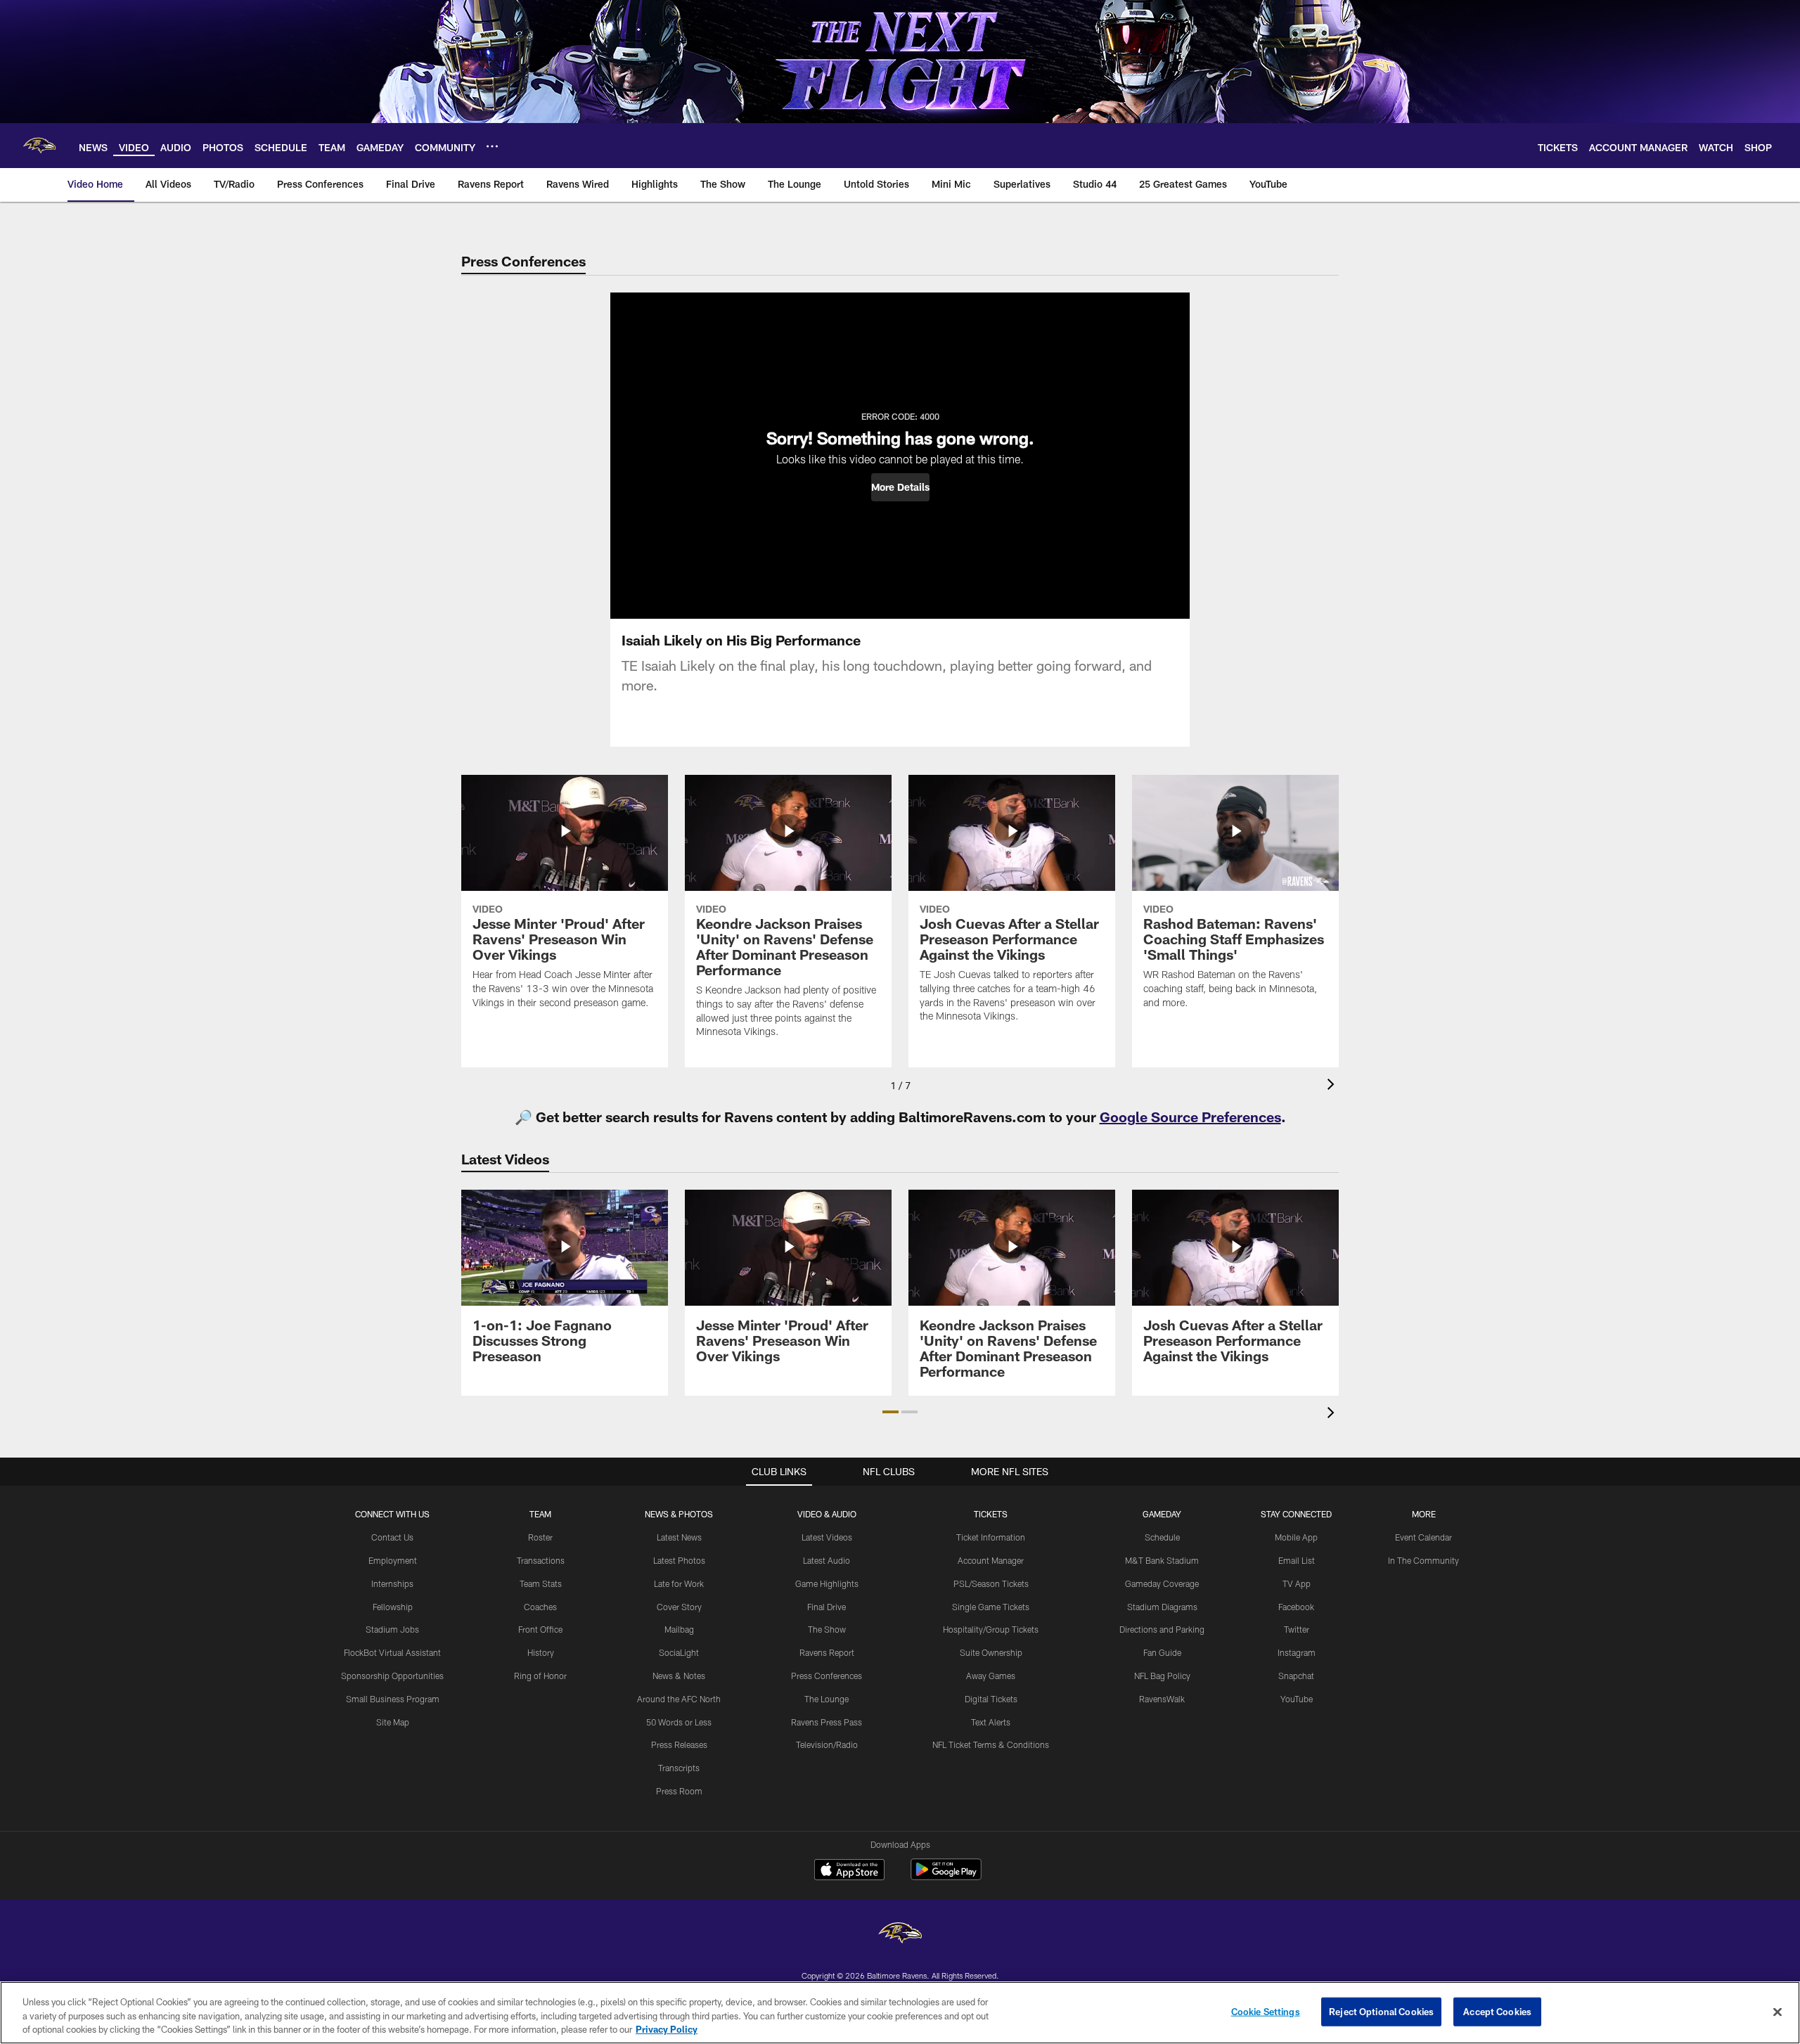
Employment (393, 1560)
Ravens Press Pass (827, 1722)
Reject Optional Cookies (1381, 2011)
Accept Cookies (1497, 2011)
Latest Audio (827, 1560)
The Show (827, 1629)
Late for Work (679, 1583)
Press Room (679, 1791)
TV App (1297, 1583)
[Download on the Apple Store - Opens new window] (849, 1871)
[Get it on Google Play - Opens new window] (946, 1876)
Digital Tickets (991, 1699)
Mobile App (1296, 1537)
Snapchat (1296, 1676)
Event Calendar (1423, 1537)
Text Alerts (991, 1722)
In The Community (1423, 1560)
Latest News (679, 1537)
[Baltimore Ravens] (900, 1935)
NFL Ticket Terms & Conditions (991, 1744)
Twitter (1297, 1629)
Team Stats (541, 1583)
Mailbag (679, 1629)
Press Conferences (827, 1676)
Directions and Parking (1162, 1629)
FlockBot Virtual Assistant (392, 1652)
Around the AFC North (679, 1699)
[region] (900, 2013)
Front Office (540, 1629)
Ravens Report (827, 1652)
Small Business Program (393, 1699)
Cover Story (679, 1607)
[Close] (1777, 2012)
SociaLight (679, 1652)
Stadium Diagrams (1162, 1607)
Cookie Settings (1266, 2011)
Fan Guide (1162, 1652)
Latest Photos (679, 1560)
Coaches (540, 1607)
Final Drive (827, 1607)
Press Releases (679, 1744)
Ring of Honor (540, 1676)
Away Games (991, 1676)
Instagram (1297, 1652)
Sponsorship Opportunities (392, 1676)
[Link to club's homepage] (39, 146)
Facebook (1296, 1607)
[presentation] (1333, 1086)
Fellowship (393, 1607)
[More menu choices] (492, 146)
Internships (392, 1583)
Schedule (1162, 1537)
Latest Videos (827, 1537)
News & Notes (679, 1676)
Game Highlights (827, 1583)
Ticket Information (991, 1537)
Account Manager (991, 1560)
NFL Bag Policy (1162, 1676)
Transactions (541, 1560)
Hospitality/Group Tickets (991, 1629)
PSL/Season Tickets (991, 1583)
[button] (900, 487)
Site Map (393, 1722)
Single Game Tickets (991, 1607)
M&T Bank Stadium (1162, 1560)
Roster (540, 1537)
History (541, 1652)
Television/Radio (827, 1744)
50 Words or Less (679, 1722)
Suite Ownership (991, 1652)
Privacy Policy (667, 2029)
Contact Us (392, 1537)
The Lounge (827, 1699)
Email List (1297, 1560)
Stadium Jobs (392, 1629)
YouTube (1297, 1699)
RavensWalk (1162, 1699)
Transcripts (679, 1768)
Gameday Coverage (1162, 1583)
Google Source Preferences (1190, 1117)
